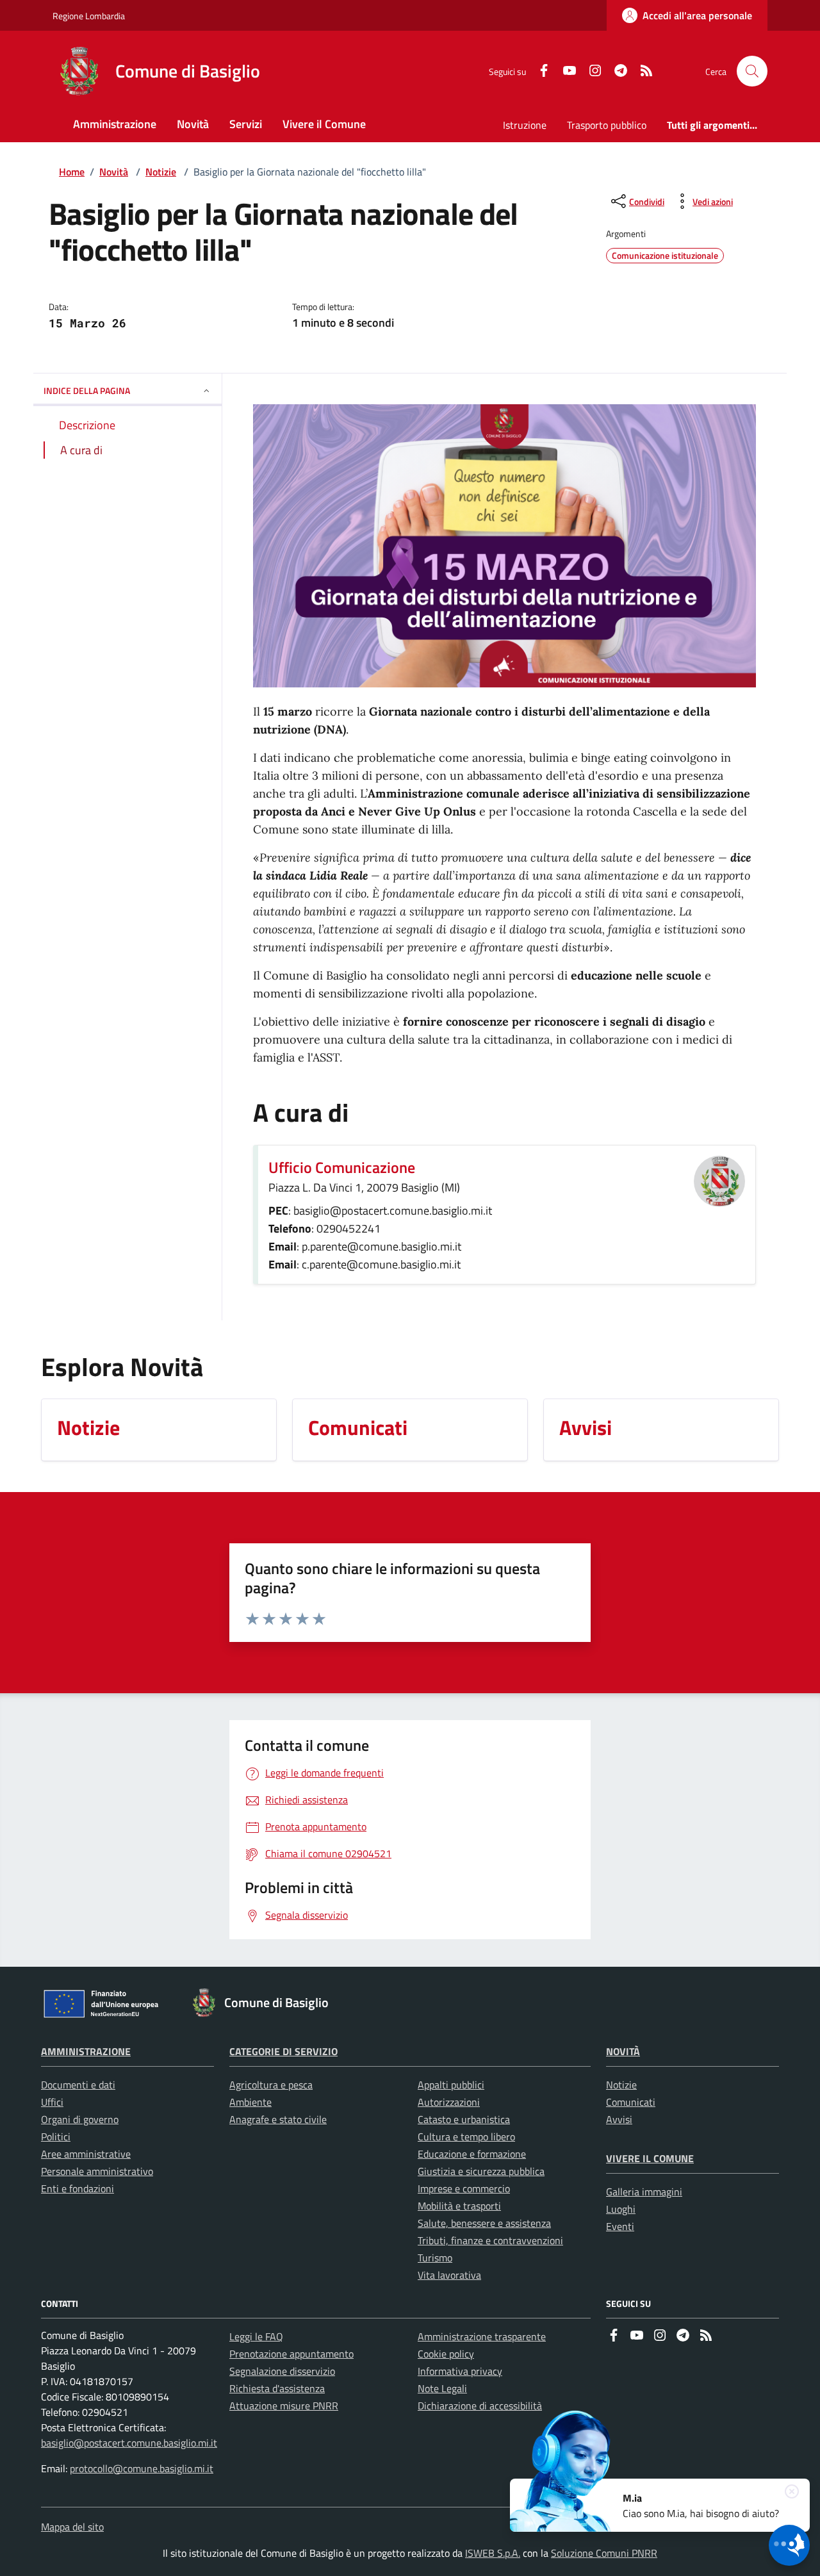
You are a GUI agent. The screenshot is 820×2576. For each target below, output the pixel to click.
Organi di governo (80, 2119)
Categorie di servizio (283, 2051)
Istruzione (525, 125)
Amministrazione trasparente (482, 2336)
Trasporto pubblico (607, 125)
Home (72, 172)
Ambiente (250, 2102)
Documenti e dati (78, 2085)
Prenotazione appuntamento (291, 2354)
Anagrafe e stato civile (278, 2119)
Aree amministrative (86, 2154)
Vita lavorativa (449, 2275)
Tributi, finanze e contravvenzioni (490, 2240)
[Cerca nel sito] (752, 71)
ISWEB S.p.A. (493, 2553)
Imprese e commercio (464, 2188)
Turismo (435, 2258)
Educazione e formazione (472, 2154)
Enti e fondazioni (78, 2188)
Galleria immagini (644, 2192)
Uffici (52, 2102)
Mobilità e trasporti (459, 2206)
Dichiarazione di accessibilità (480, 2406)
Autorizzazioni (449, 2102)
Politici (56, 2137)
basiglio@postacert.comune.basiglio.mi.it (129, 2443)
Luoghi (621, 2209)
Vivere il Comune (650, 2158)
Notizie (161, 172)
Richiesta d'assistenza (277, 2388)
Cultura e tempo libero (466, 2137)
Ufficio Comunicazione (342, 1167)
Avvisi (619, 2119)
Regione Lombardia (89, 16)
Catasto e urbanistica (464, 2119)
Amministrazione (86, 2051)
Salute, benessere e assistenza (484, 2223)
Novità (114, 172)
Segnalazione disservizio (282, 2371)
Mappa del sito (72, 2527)
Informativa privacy (460, 2371)
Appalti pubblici (451, 2085)
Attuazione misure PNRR (284, 2406)
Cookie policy (446, 2354)
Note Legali (442, 2388)
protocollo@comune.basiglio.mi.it (142, 2468)
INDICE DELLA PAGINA (87, 390)
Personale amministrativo (97, 2171)
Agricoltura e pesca (271, 2085)
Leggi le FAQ (256, 2336)
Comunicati (631, 2102)
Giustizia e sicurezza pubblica (481, 2171)
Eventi (620, 2226)
